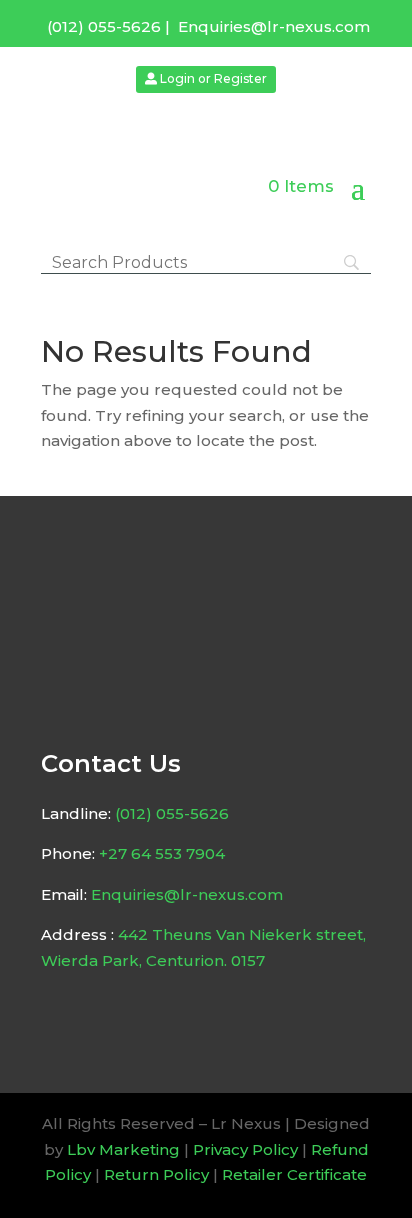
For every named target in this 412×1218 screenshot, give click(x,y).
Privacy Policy (245, 1149)
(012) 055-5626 (104, 26)
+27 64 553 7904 (162, 853)
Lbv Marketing (123, 1149)
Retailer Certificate (294, 1174)
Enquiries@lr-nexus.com (274, 26)
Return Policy (156, 1174)
